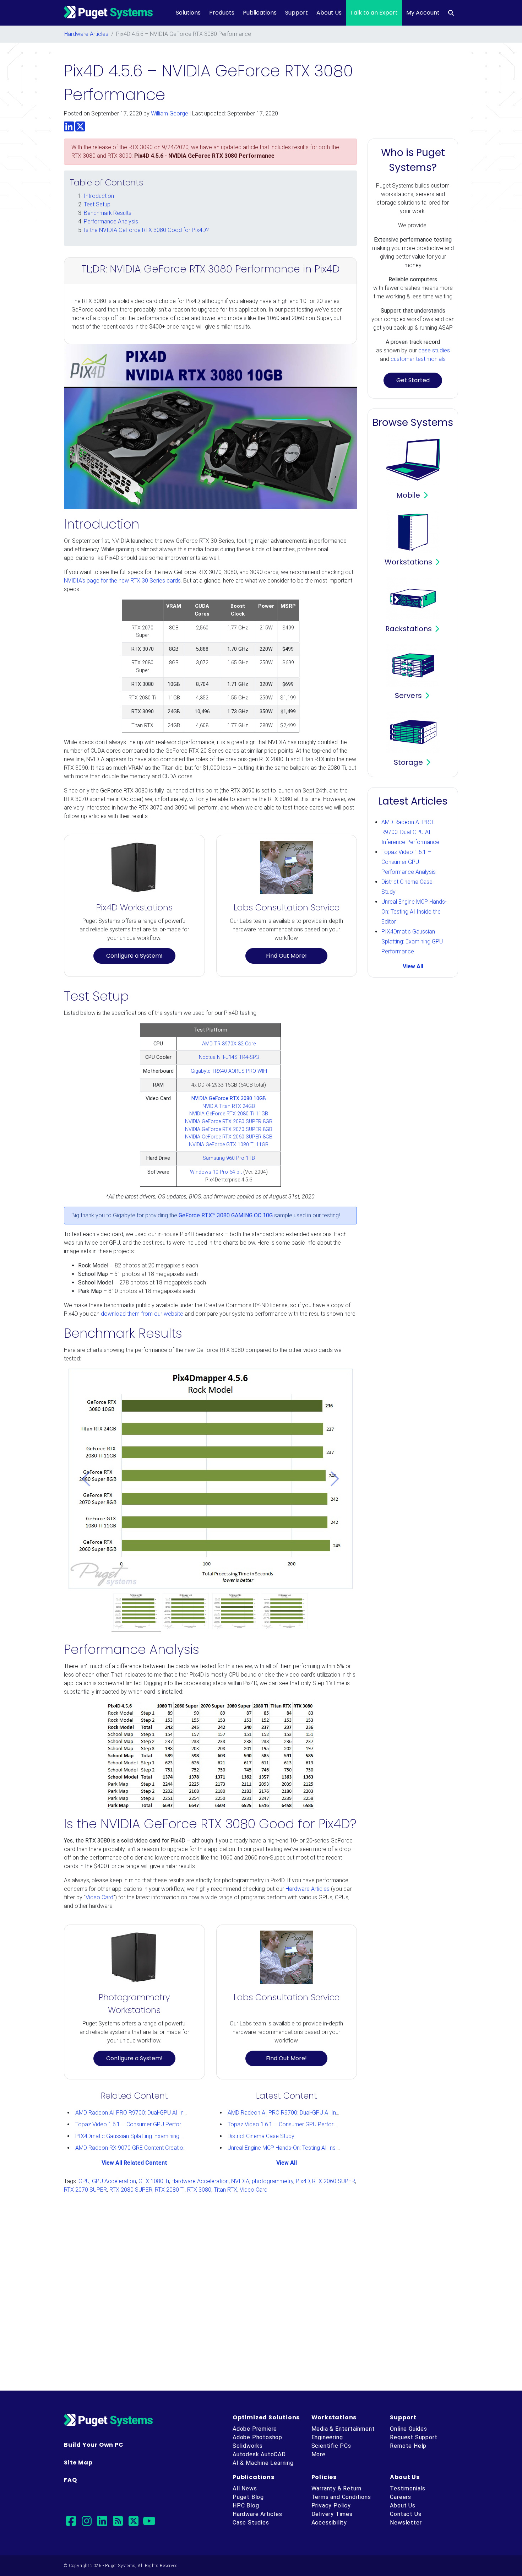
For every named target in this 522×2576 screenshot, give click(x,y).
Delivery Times (332, 2514)
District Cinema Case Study (261, 2136)
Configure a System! (134, 956)
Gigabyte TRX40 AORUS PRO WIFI (229, 1071)
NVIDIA (240, 2181)
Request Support (414, 2437)
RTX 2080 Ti (170, 2190)
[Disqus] (261, 2289)
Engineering (327, 2437)
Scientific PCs (331, 2446)
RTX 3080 (199, 2190)
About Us (329, 13)
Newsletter (406, 2523)
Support (297, 13)
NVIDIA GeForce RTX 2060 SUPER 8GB (229, 1137)
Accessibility (329, 2523)
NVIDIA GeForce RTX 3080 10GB (229, 1098)
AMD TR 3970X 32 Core (229, 1044)
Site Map (78, 2463)
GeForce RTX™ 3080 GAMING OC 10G (226, 1215)
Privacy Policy (331, 2505)
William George (170, 113)
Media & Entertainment (343, 2429)
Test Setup (97, 204)
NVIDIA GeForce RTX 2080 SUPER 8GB (229, 1122)
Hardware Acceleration (200, 2181)
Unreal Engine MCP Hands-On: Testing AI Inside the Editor (298, 2148)
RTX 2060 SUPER (334, 2181)
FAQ (70, 2480)
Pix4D (303, 2181)
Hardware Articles (86, 34)
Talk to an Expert (374, 13)
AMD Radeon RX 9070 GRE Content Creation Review (140, 2148)
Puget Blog (248, 2497)
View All (287, 2163)
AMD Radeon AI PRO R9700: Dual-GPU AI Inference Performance (156, 2113)
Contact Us (406, 2514)
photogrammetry (273, 2181)
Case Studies (251, 2523)
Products (222, 13)
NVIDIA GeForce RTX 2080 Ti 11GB (229, 1114)
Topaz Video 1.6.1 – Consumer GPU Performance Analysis (148, 2124)
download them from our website (142, 1314)
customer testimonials (418, 359)
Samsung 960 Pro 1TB (229, 1158)
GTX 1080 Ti (154, 2181)
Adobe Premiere (255, 2429)
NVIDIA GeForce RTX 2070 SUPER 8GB (229, 1129)
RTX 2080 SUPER (131, 2190)
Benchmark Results (108, 213)
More (319, 2454)
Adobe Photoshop (257, 2437)
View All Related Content (134, 2163)
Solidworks (248, 2446)
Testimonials (408, 2488)
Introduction (99, 196)
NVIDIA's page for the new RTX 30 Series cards (122, 581)
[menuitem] (451, 13)
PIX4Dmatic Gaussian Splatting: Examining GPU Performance (151, 2136)
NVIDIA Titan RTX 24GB (229, 1106)
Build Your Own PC (94, 2445)
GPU (84, 2181)
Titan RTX (225, 2190)
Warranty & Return (337, 2488)
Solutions (188, 13)
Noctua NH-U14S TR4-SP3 (229, 1057)
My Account (423, 13)
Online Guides (408, 2429)
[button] (86, 1479)
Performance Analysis (111, 221)
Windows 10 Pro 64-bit (216, 1172)
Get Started (413, 380)
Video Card (99, 1897)
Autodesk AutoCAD (259, 2454)
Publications (260, 13)
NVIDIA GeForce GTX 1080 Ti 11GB (229, 1145)
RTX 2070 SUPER (85, 2190)
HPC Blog (246, 2505)
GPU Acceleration (114, 2181)
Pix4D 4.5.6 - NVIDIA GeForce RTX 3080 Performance (204, 156)
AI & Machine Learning (263, 2463)
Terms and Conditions (341, 2497)
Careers (401, 2497)
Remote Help (408, 2446)
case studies (434, 350)
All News (245, 2488)
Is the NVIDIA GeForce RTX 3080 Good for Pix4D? (146, 230)
